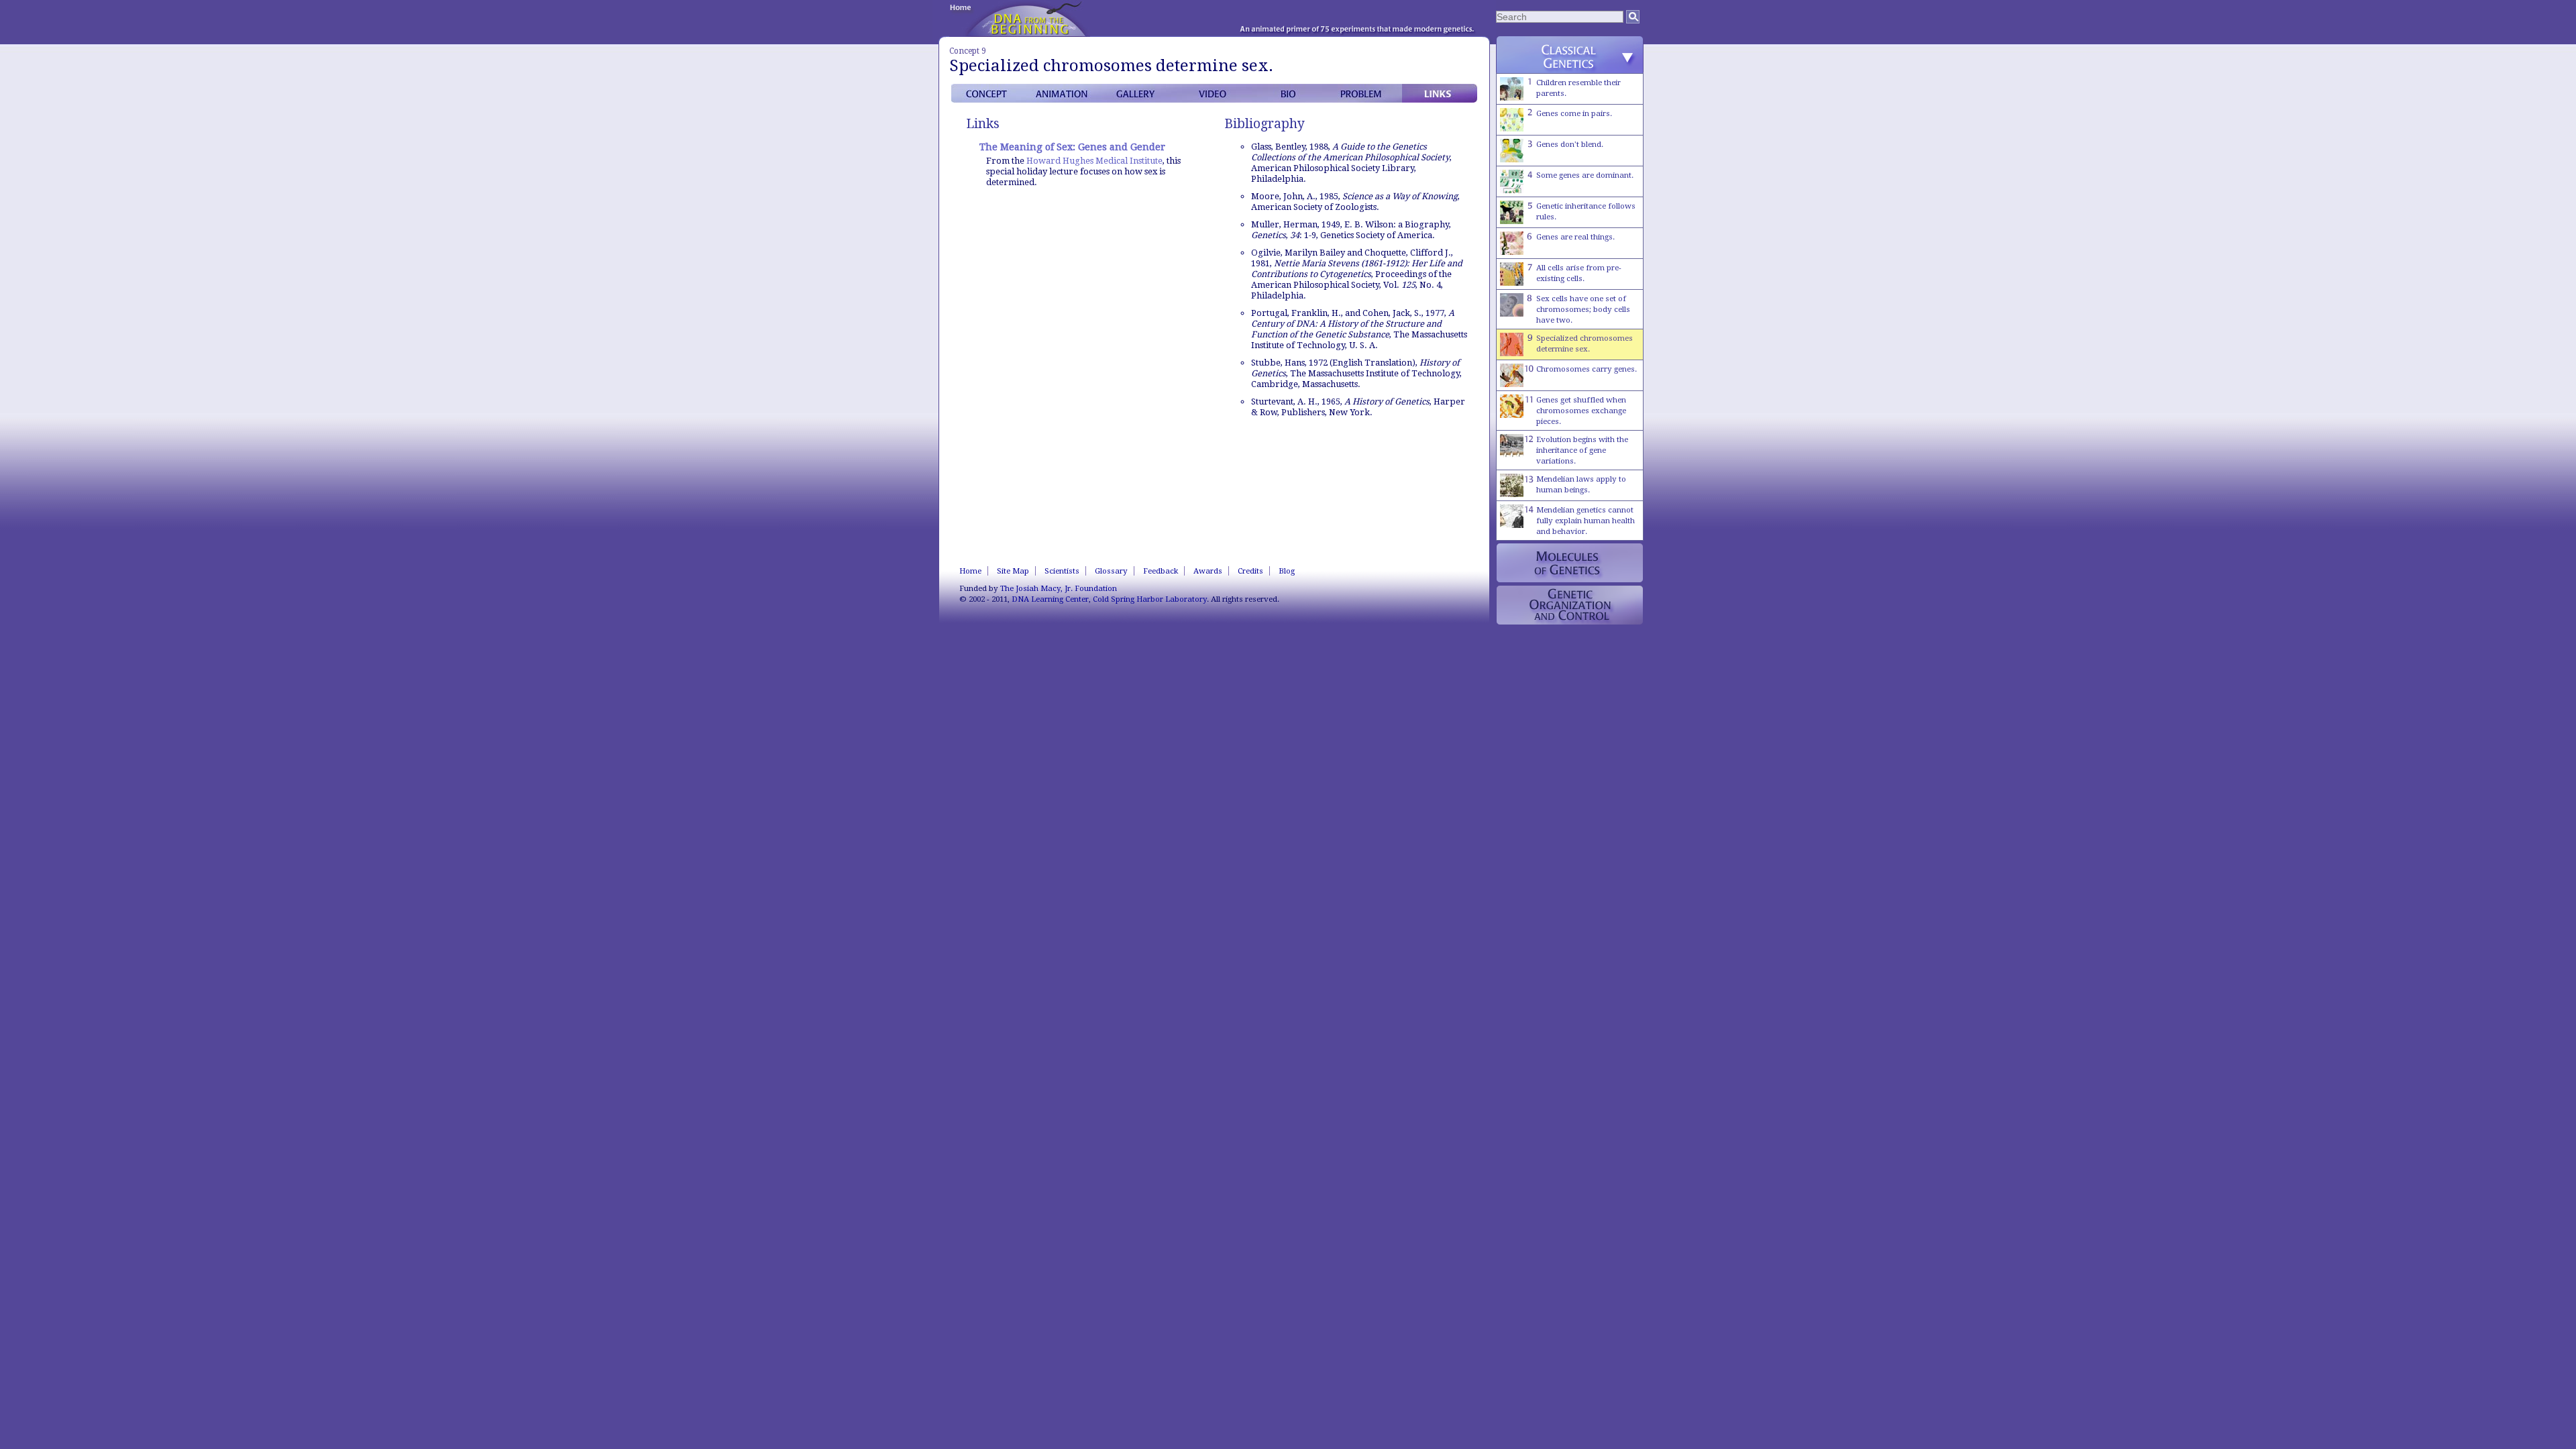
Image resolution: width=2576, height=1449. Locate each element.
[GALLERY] (1139, 93)
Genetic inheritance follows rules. (1586, 211)
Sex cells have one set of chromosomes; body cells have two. (1583, 309)
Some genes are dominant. (1585, 175)
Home (970, 571)
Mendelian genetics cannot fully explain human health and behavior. (1586, 521)
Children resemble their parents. (1578, 88)
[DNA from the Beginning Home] (1028, 18)
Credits (1250, 571)
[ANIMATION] (1064, 93)
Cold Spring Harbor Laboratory (1150, 599)
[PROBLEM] (1364, 93)
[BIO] (1289, 93)
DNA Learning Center (1050, 599)
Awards (1208, 571)
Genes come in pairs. (1574, 113)
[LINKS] (1440, 93)
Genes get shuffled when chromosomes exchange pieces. (1581, 411)
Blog (1287, 571)
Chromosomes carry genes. (1587, 369)
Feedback (1161, 571)
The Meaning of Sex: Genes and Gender (1072, 147)
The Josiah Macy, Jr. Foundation (1059, 588)
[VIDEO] (1214, 93)
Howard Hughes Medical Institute (1094, 161)
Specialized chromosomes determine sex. (1585, 343)
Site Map (1013, 571)
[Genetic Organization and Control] (1570, 605)
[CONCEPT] (989, 93)
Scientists (1062, 571)
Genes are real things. (1575, 237)
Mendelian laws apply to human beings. (1581, 484)
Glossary (1111, 571)
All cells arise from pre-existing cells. (1579, 273)
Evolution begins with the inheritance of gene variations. (1582, 450)
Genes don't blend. (1570, 144)
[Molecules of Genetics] (1570, 563)
